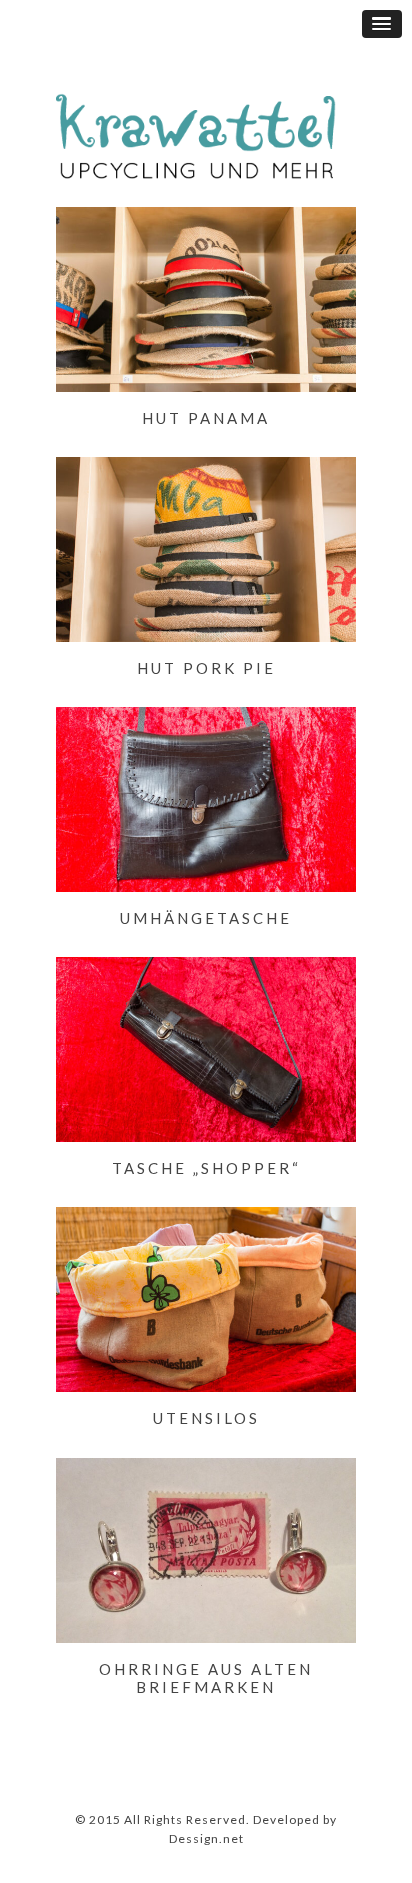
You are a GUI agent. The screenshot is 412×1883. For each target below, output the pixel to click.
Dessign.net (206, 1838)
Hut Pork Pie (206, 668)
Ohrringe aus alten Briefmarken (206, 1678)
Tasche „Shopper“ (206, 1168)
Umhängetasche (206, 918)
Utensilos (206, 1418)
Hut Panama (206, 418)
